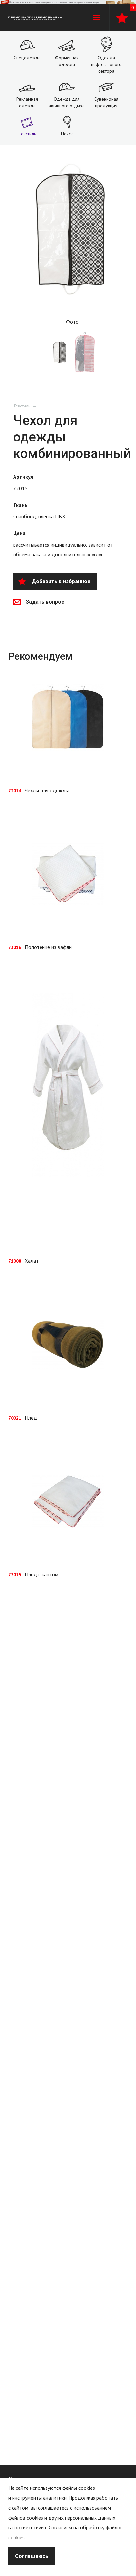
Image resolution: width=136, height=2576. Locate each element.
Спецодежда (27, 58)
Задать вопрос (45, 602)
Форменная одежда (67, 61)
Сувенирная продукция (106, 102)
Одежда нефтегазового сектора (106, 64)
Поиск (67, 134)
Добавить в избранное (61, 581)
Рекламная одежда (27, 102)
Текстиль (27, 134)
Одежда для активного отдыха (67, 102)
